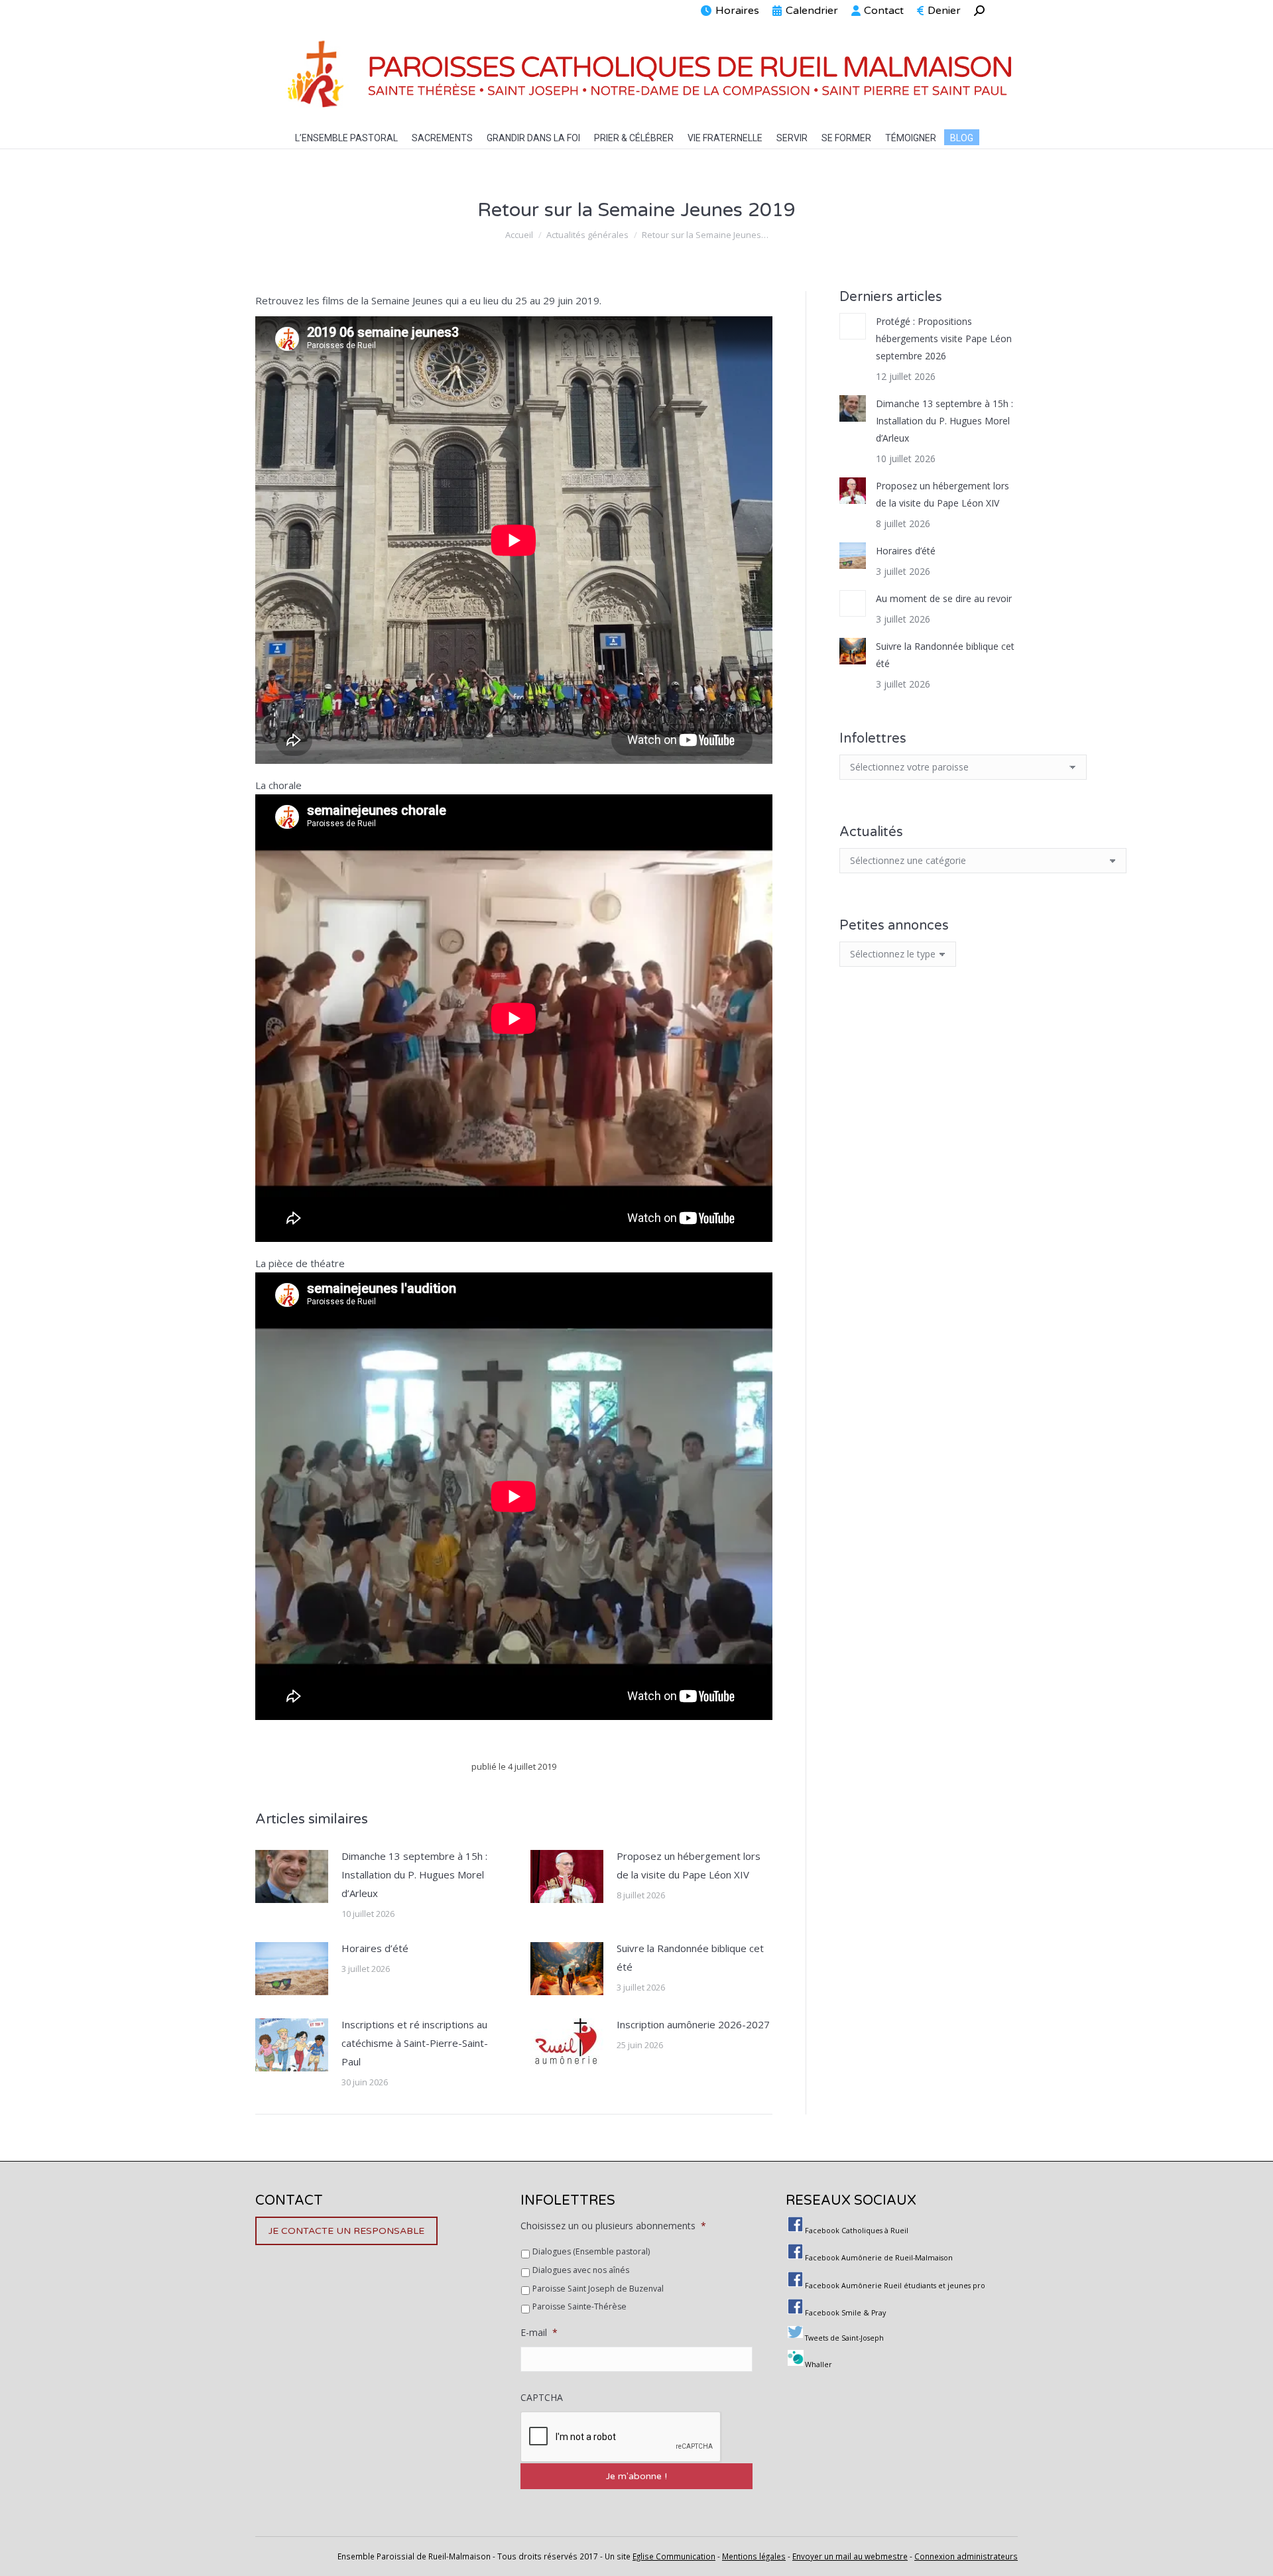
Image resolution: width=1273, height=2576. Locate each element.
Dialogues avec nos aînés (581, 2270)
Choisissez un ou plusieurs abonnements (613, 2226)
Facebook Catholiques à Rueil (857, 2231)
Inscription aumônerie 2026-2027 (693, 2024)
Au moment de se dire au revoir (944, 598)
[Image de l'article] (292, 1876)
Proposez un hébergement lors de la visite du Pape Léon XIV (689, 1865)
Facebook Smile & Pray (845, 2313)
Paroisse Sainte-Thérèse (579, 2306)
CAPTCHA (542, 2398)
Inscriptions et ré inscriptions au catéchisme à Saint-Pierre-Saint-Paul (415, 2043)
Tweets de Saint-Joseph (844, 2338)
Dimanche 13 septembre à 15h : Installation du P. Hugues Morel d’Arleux (414, 1874)
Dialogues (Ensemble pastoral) (591, 2251)
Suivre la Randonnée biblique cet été (690, 1957)
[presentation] (621, 2437)
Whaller (818, 2364)
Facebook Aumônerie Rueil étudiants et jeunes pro (895, 2286)
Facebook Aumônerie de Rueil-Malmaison (879, 2258)
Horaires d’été (375, 1948)
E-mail (539, 2333)
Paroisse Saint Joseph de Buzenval (598, 2289)
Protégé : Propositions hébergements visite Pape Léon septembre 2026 (944, 338)
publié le (514, 1766)
